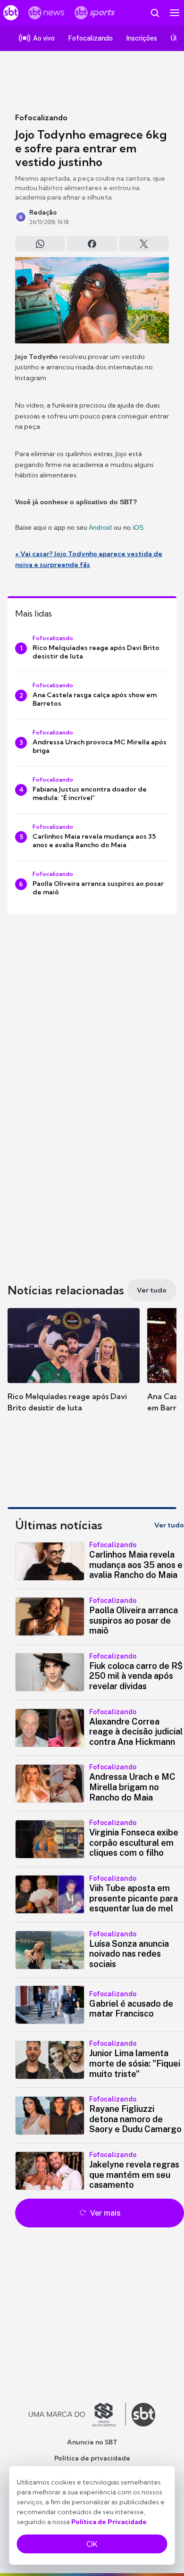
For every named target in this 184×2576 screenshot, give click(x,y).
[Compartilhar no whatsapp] (40, 244)
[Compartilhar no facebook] (92, 244)
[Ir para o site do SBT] (143, 2415)
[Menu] (175, 13)
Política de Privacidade (109, 2522)
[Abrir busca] (155, 13)
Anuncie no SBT (92, 2442)
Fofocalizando (41, 117)
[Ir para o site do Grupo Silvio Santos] (77, 2415)
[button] (74, 1369)
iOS (138, 527)
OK (92, 2544)
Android (100, 527)
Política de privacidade (92, 2458)
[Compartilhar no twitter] (144, 244)
